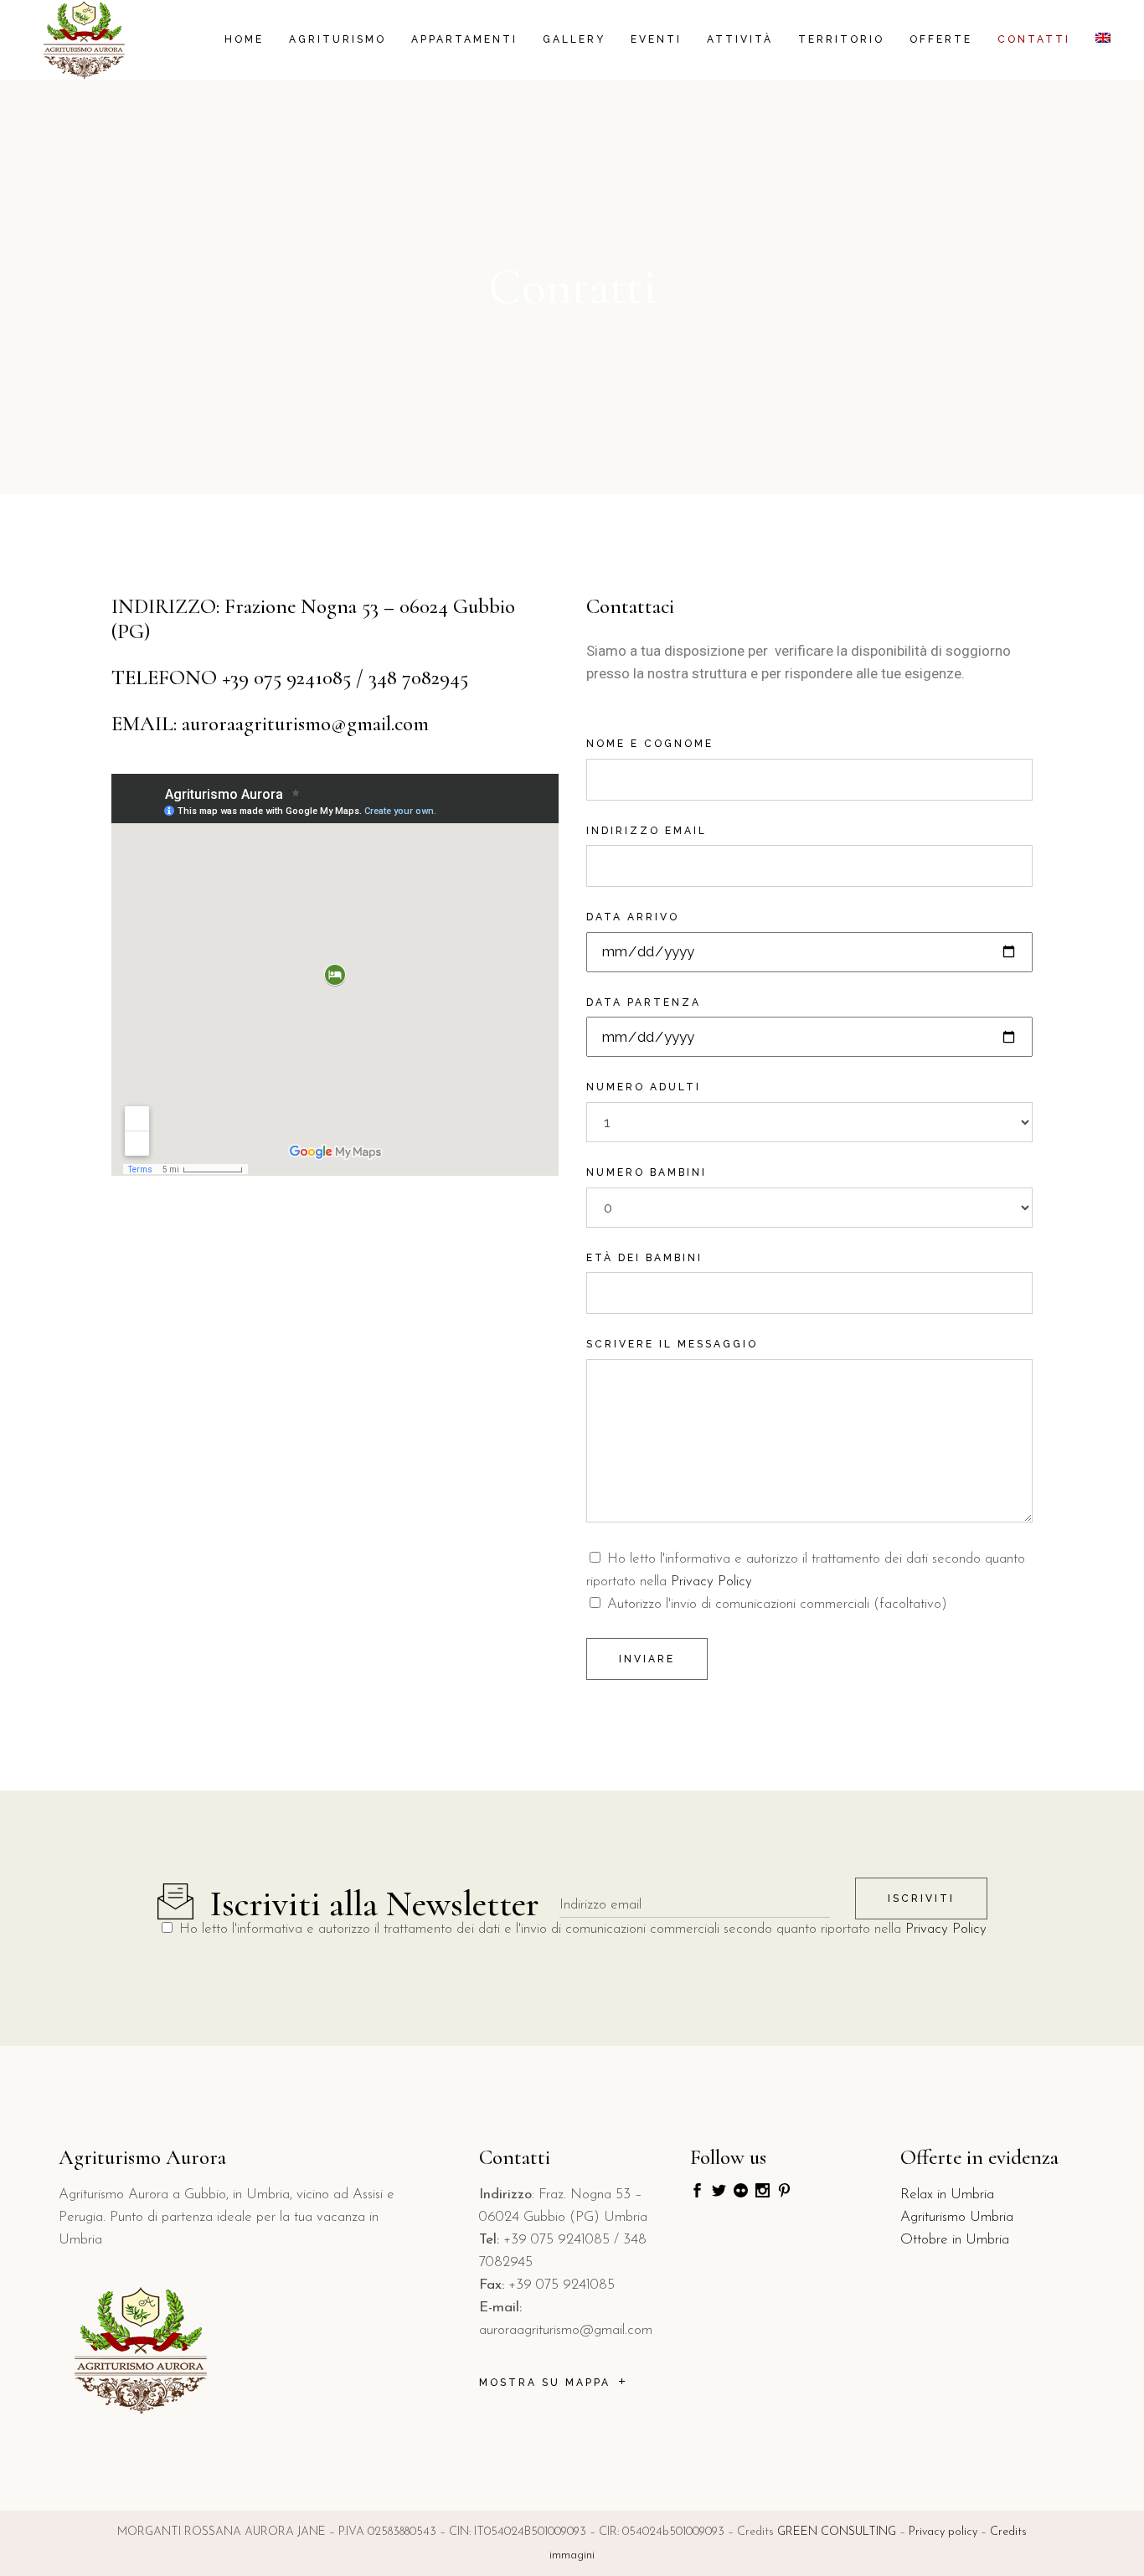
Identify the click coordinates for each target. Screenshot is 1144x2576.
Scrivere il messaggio (672, 1344)
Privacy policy (943, 2532)
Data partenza (644, 1002)
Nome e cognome (650, 744)
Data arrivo (633, 917)
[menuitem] (1103, 40)
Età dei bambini (644, 1258)
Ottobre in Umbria (955, 2240)
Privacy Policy (711, 1582)
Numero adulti (644, 1087)
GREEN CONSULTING (837, 2532)
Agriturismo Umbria (957, 2217)
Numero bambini (647, 1172)
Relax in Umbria (947, 2195)
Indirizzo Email (647, 831)
